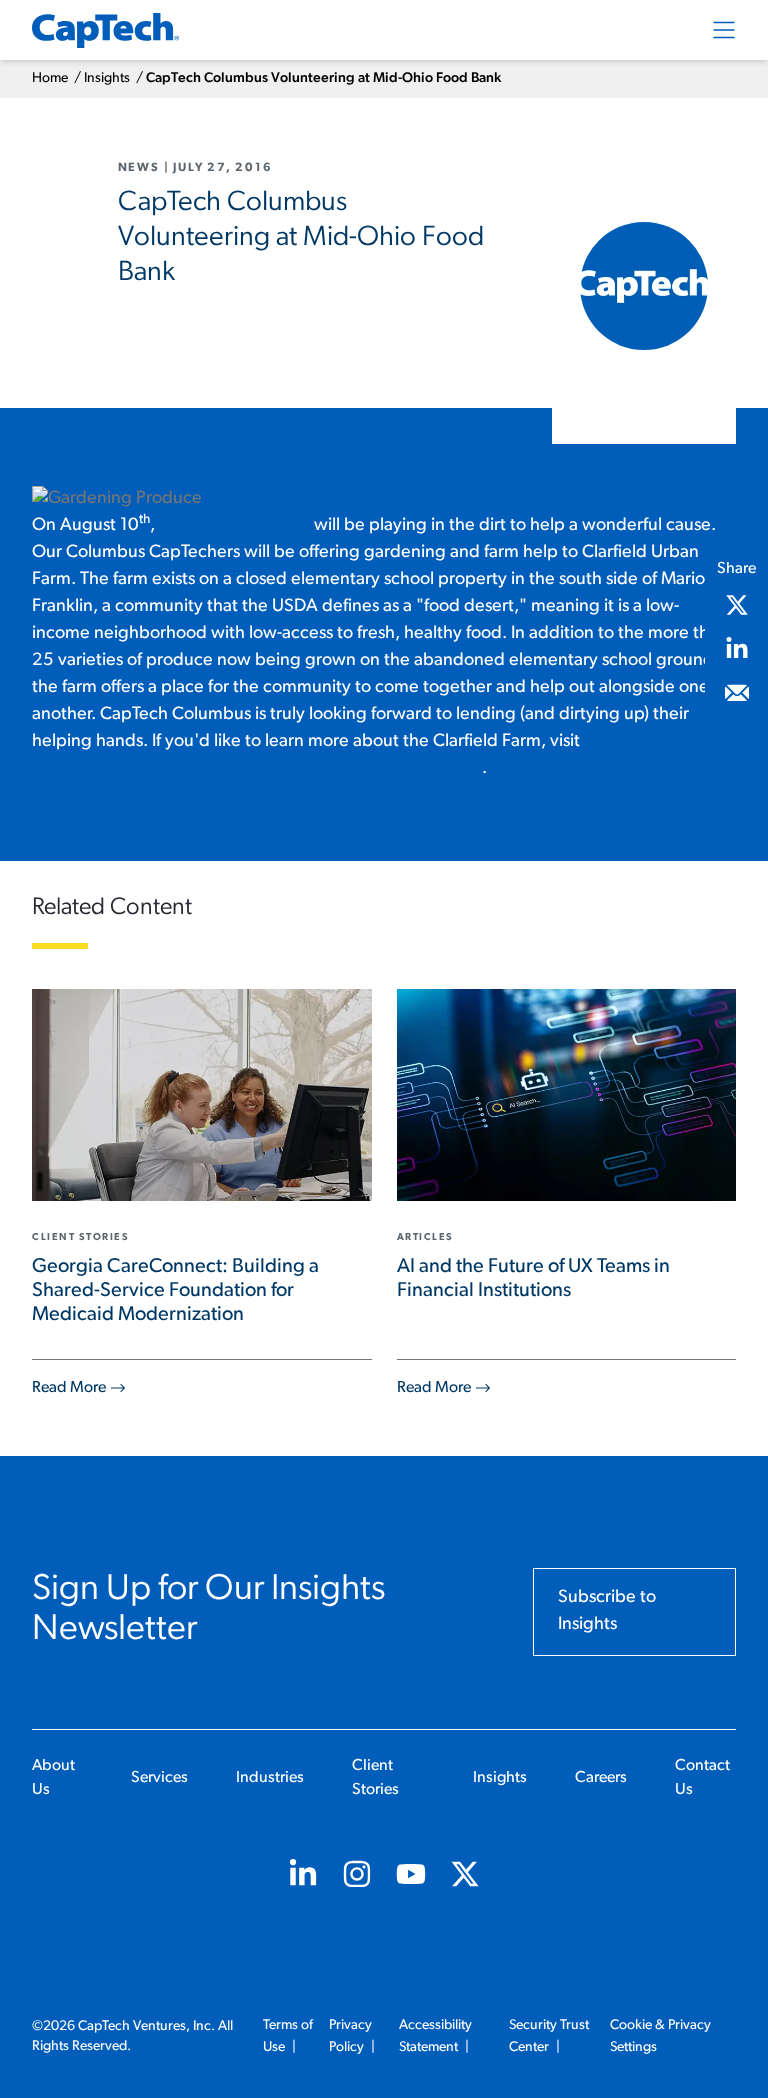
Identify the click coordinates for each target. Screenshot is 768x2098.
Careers (601, 1778)
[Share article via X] (737, 605)
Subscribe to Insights (607, 1611)
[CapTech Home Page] (105, 30)
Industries (270, 1778)
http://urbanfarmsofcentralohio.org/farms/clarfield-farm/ (257, 769)
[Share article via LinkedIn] (737, 649)
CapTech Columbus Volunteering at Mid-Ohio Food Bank (323, 78)
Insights (107, 78)
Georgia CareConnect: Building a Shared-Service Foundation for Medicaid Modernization (175, 1291)
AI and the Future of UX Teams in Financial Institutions (533, 1279)
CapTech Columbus (234, 526)
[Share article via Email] (737, 693)
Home (50, 78)
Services (159, 1778)
